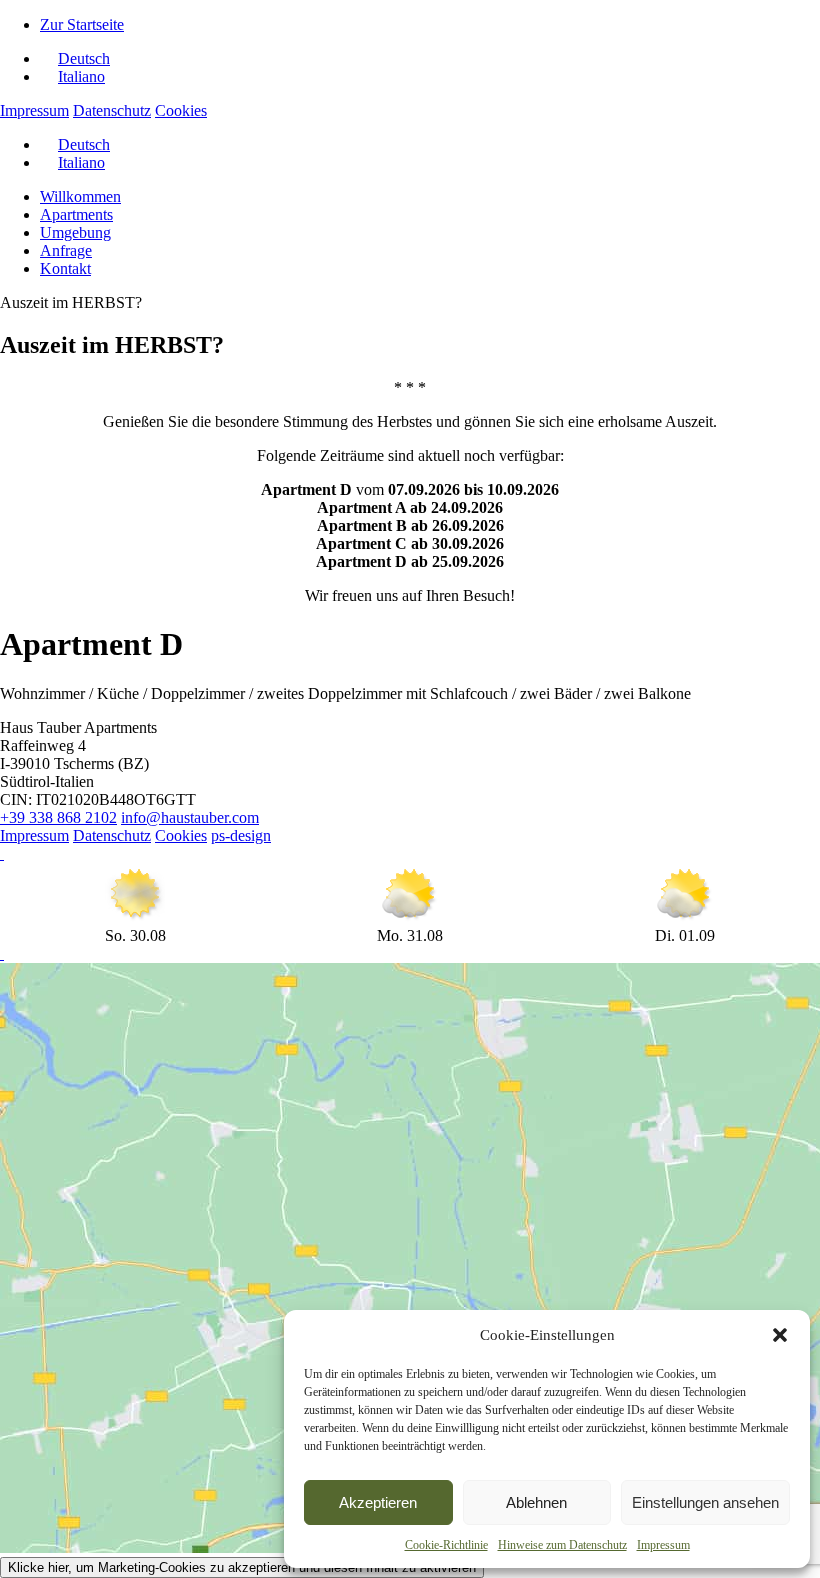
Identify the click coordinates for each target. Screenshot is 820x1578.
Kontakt (65, 268)
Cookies (181, 110)
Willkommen (80, 196)
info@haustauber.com (190, 817)
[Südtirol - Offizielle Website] (2, 953)
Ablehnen (536, 1502)
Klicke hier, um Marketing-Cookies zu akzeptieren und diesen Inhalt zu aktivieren (242, 1567)
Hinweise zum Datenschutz (562, 1545)
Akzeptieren (378, 1502)
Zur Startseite (82, 24)
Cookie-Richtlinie (446, 1545)
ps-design (241, 835)
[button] (780, 1335)
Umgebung (75, 232)
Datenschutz (112, 110)
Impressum (663, 1545)
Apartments (76, 214)
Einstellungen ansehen (705, 1502)
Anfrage (66, 250)
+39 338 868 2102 (58, 817)
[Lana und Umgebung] (2, 853)
